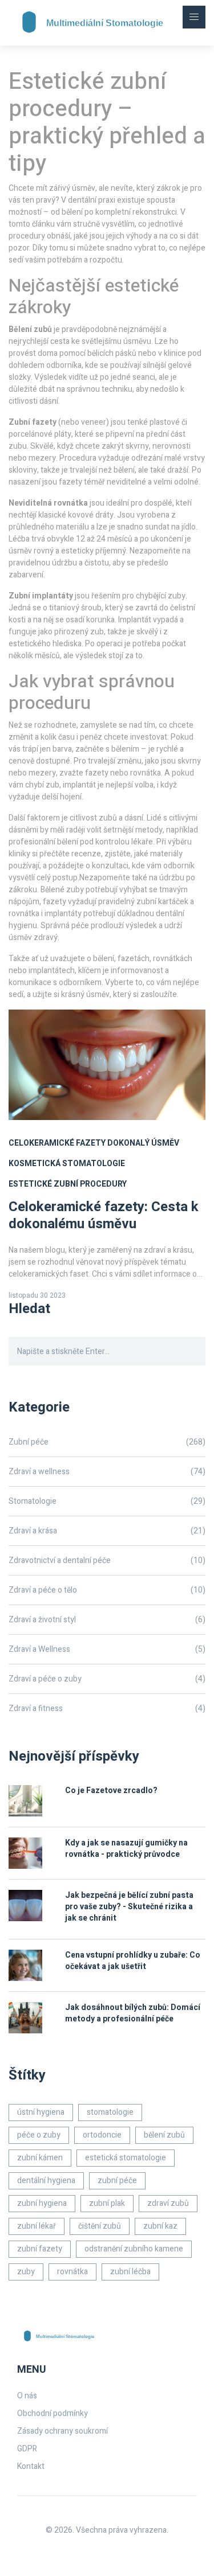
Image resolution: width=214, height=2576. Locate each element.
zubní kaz (160, 2226)
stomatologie (110, 2112)
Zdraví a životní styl (107, 1620)
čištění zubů (100, 2226)
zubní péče (117, 2181)
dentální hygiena (46, 2181)
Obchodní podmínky (53, 2413)
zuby (26, 2272)
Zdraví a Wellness (107, 1649)
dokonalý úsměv (143, 1143)
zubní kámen (40, 2158)
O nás (27, 2396)
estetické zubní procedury (68, 1184)
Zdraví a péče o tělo (107, 1590)
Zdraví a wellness (107, 1472)
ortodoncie (102, 2135)
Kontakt (31, 2466)
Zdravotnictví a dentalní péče (107, 1560)
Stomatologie (107, 1501)
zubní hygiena (42, 2203)
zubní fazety (40, 2249)
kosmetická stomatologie (67, 1164)
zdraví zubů (168, 2203)
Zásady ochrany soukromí (62, 2431)
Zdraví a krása (107, 1531)
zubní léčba (130, 2272)
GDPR (27, 2449)
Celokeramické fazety (57, 1143)
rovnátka (72, 2272)
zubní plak (107, 2203)
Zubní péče (107, 1442)
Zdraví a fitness (107, 1709)
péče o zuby (39, 2135)
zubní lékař (37, 2226)
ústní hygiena (41, 2112)
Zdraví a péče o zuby (107, 1679)
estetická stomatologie (126, 2158)
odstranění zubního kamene (134, 2249)
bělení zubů (164, 2135)
